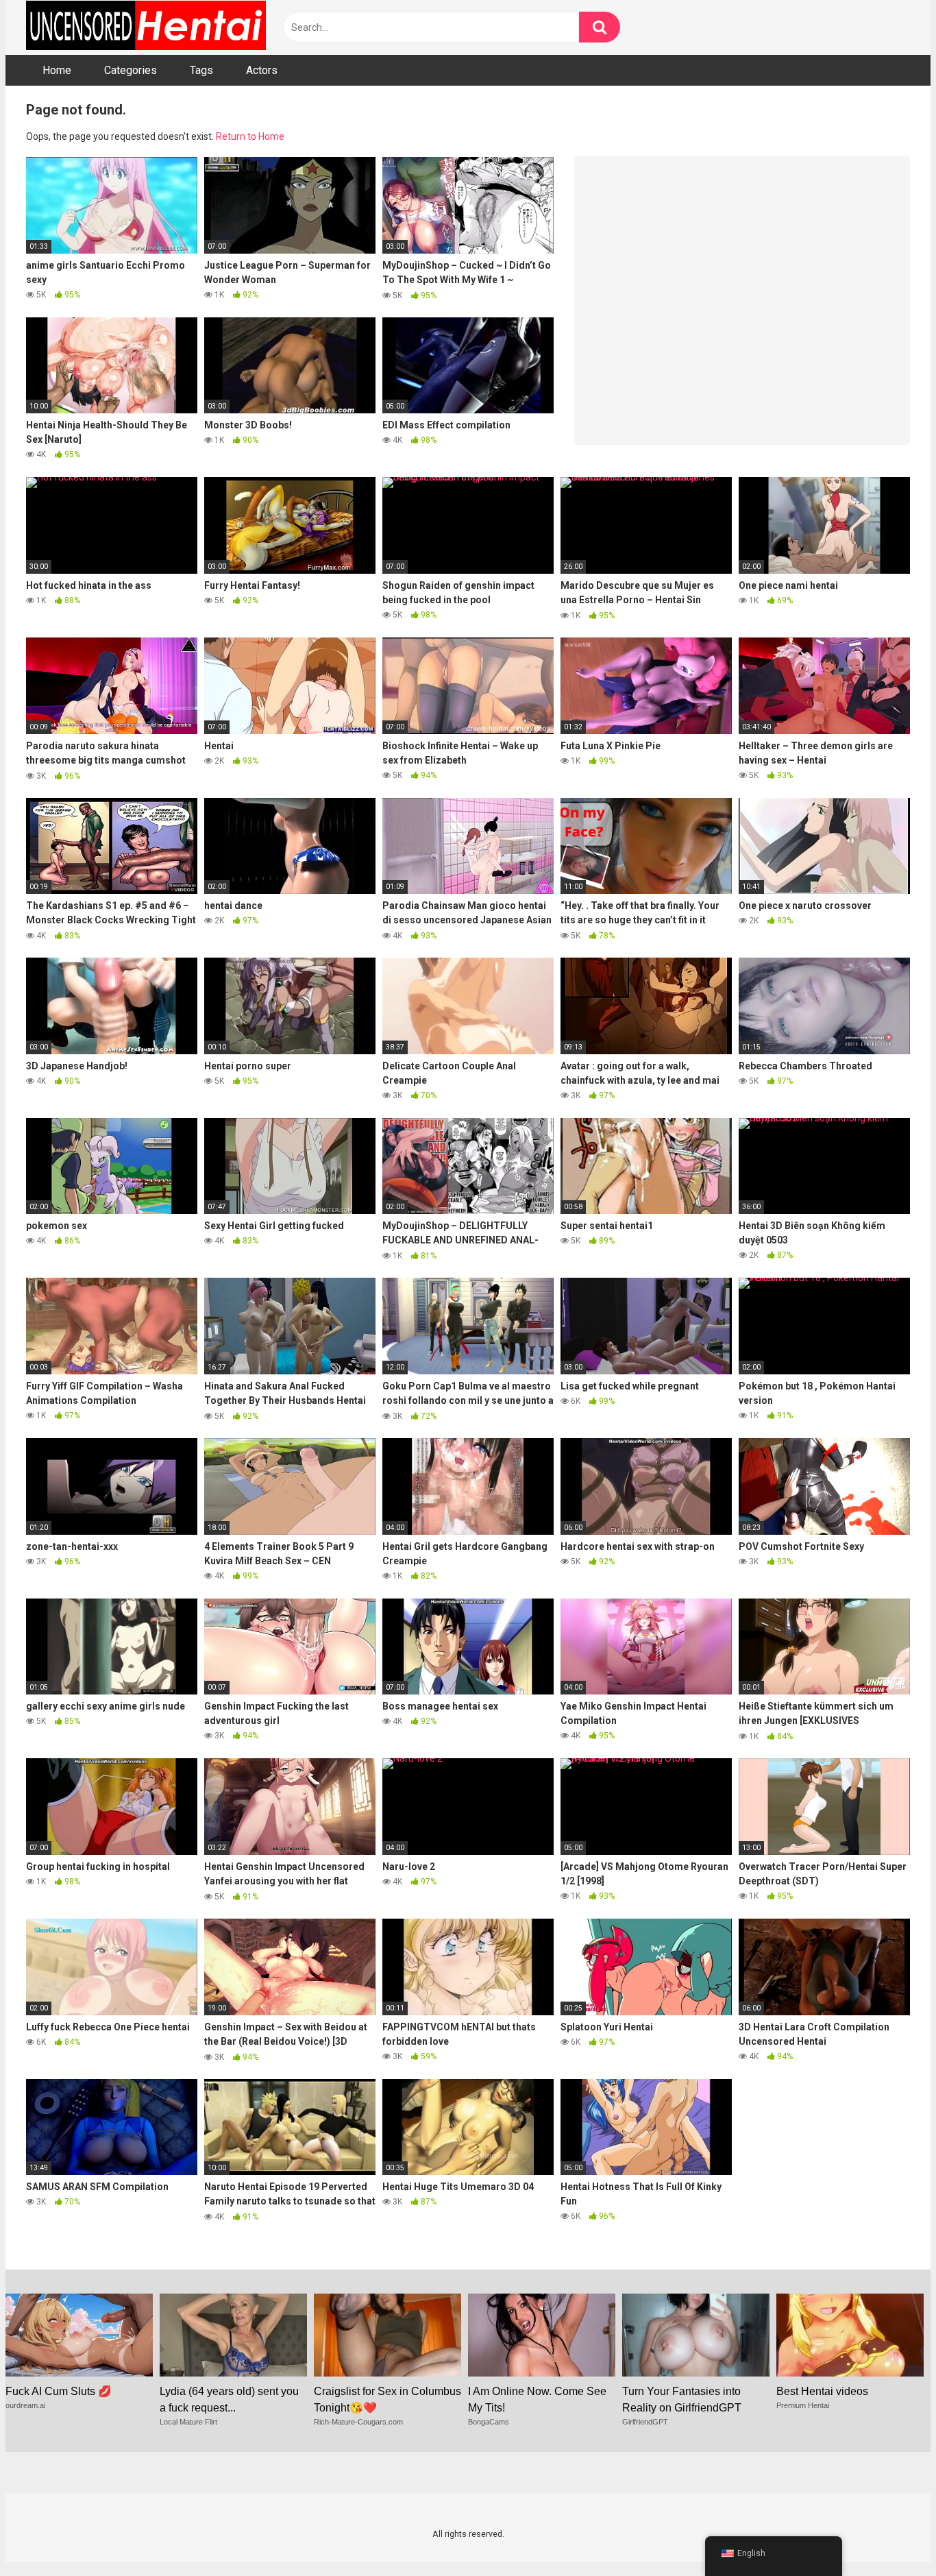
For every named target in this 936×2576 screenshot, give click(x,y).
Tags (201, 70)
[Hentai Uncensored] (146, 27)
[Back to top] (890, 2535)
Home (57, 70)
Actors (262, 70)
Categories (131, 70)
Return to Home (250, 136)
